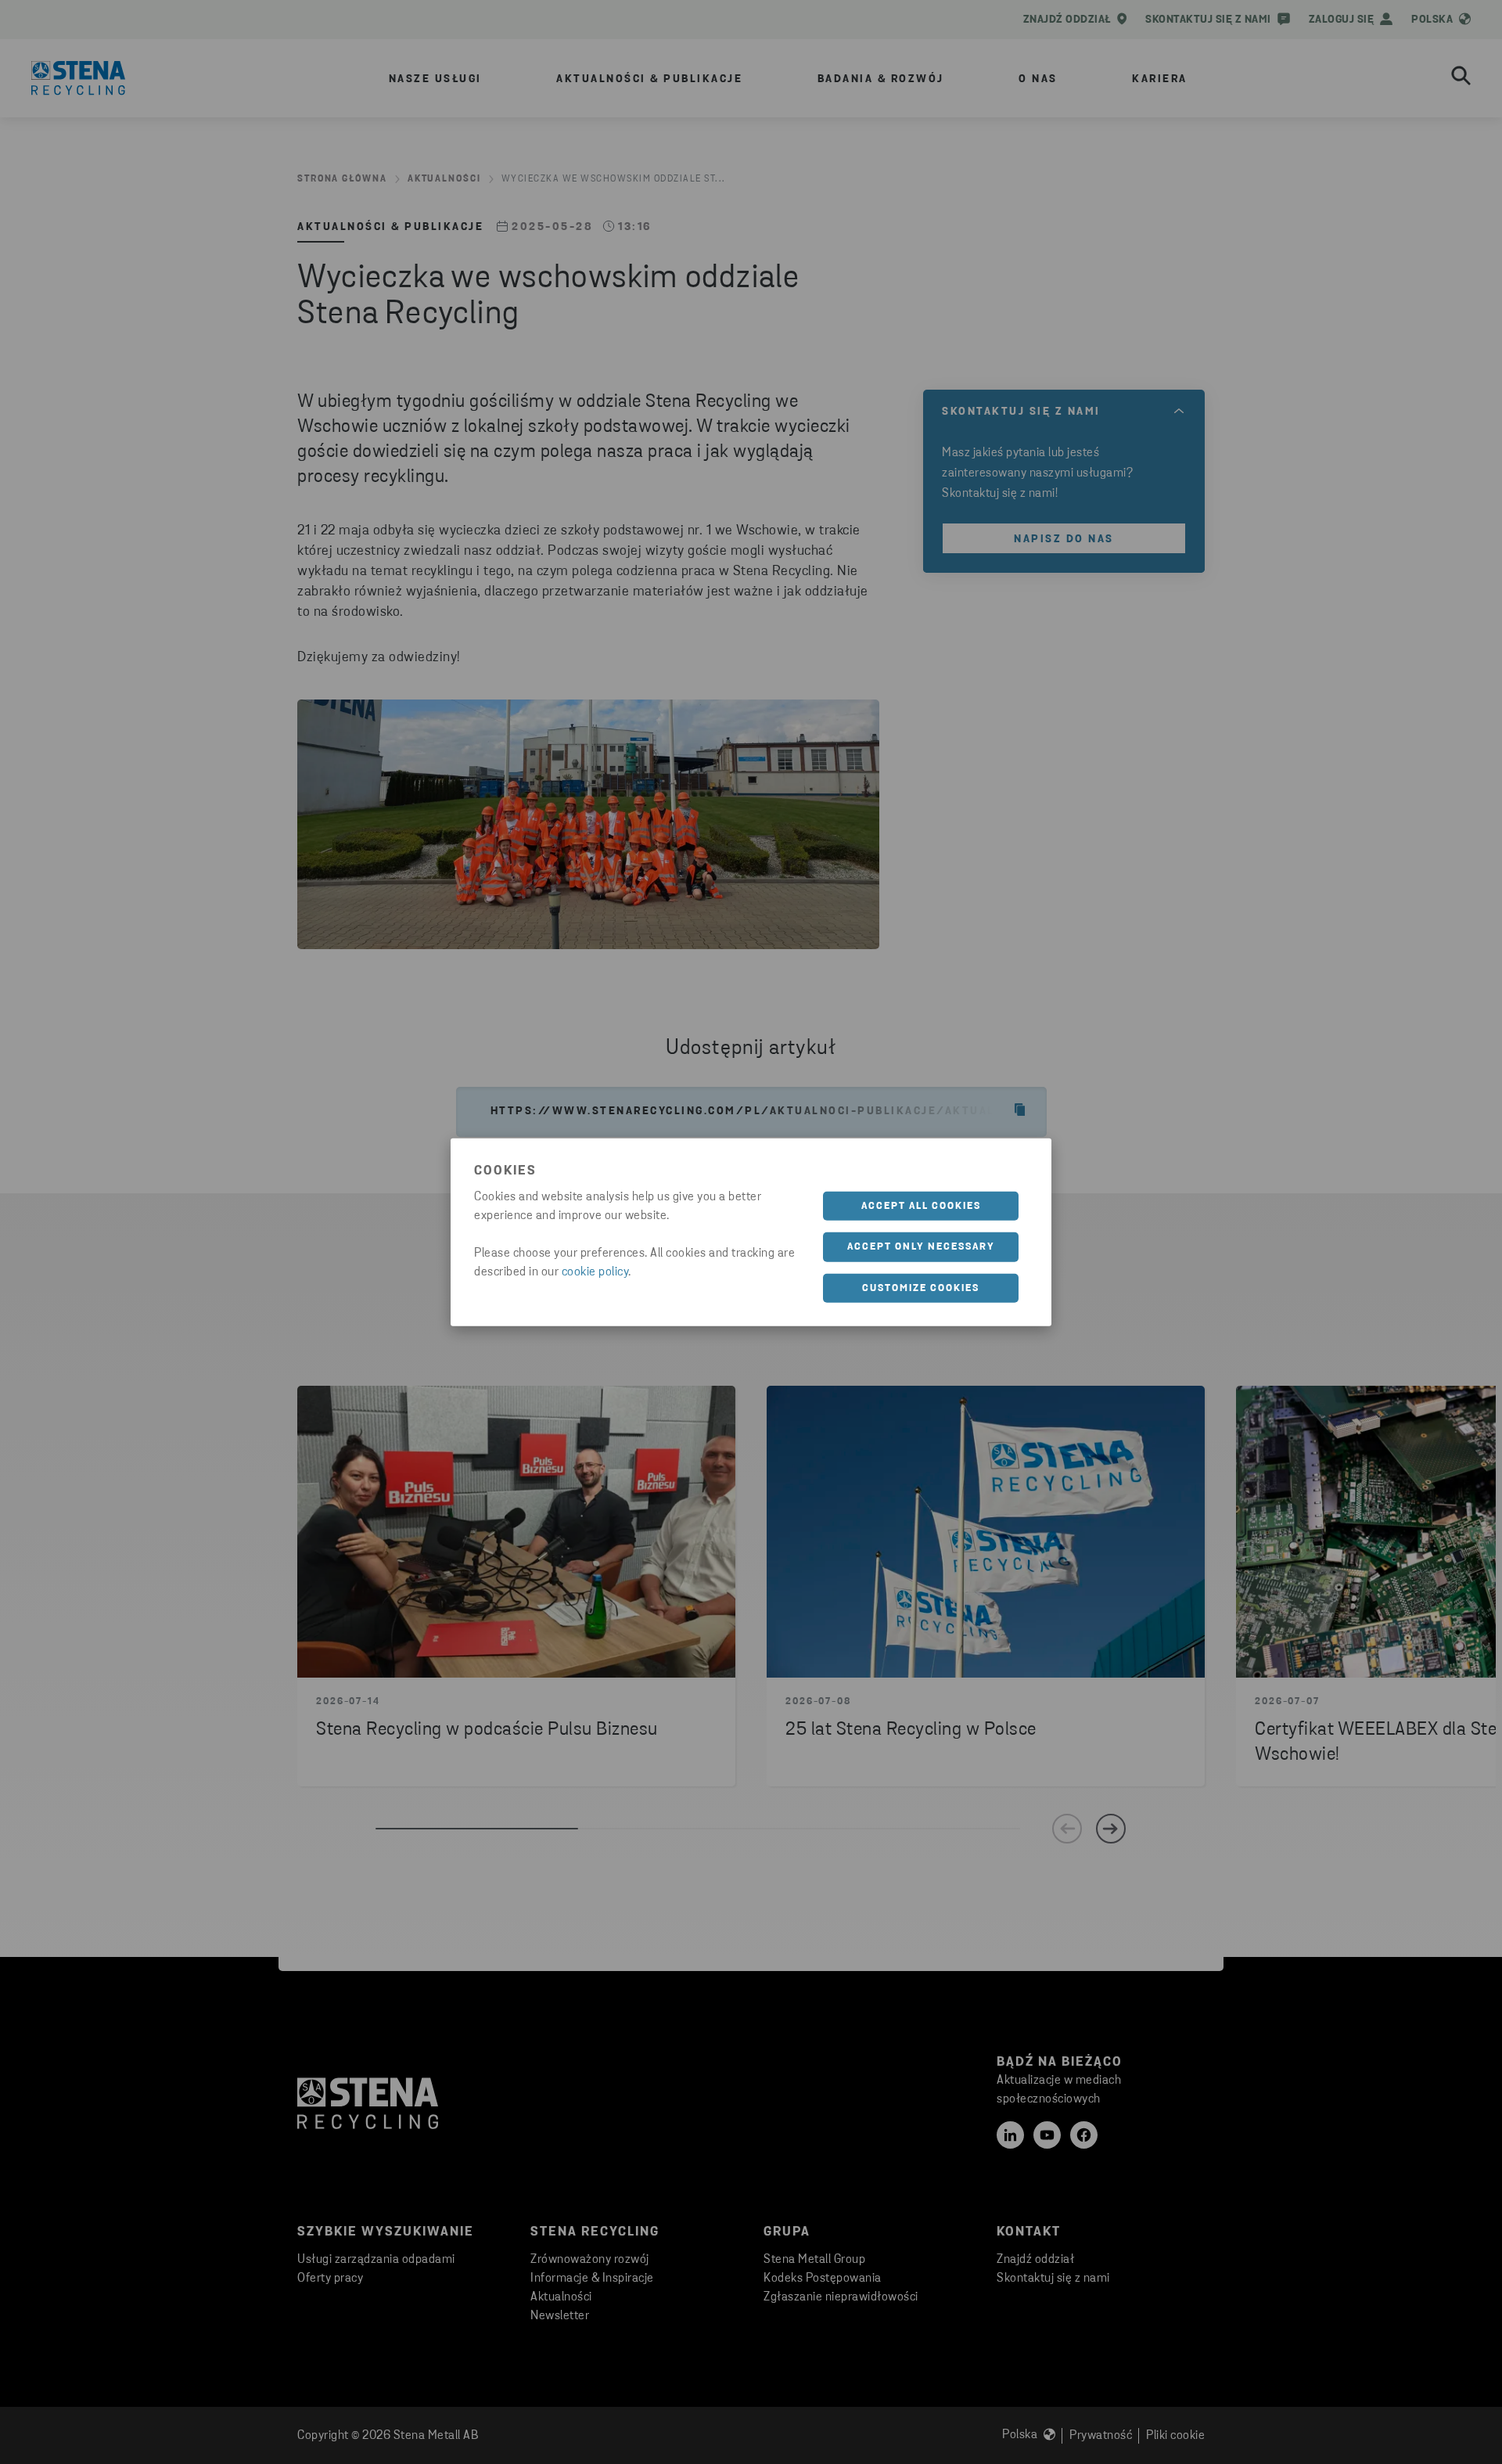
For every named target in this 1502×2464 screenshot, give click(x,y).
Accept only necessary (921, 1247)
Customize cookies (921, 1288)
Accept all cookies (921, 1205)
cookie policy (595, 1272)
